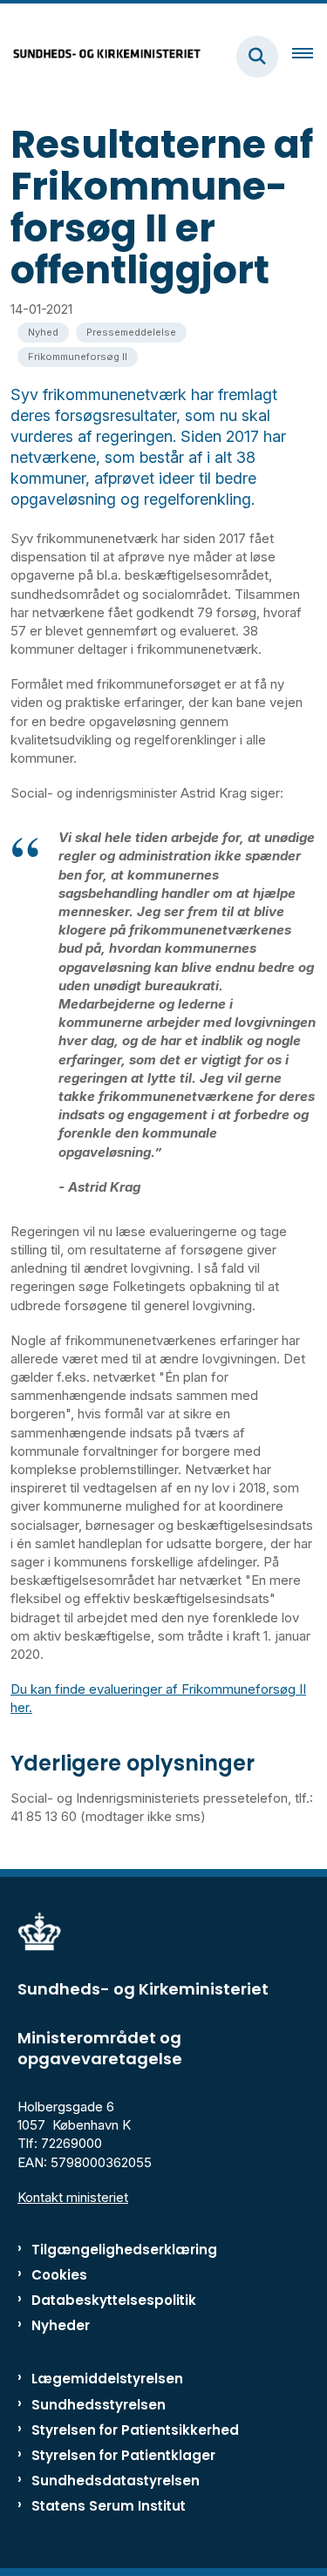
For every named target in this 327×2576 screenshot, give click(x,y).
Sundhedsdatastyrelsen (116, 2481)
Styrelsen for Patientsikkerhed (135, 2430)
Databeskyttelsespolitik (114, 2300)
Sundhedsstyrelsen (99, 2405)
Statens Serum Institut (109, 2506)
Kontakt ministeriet (73, 2197)
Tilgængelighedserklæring (124, 2250)
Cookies (59, 2275)
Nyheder (61, 2325)
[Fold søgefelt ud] (257, 57)
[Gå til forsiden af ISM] (101, 56)
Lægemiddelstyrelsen (107, 2379)
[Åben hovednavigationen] (310, 57)
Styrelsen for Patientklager (123, 2455)
